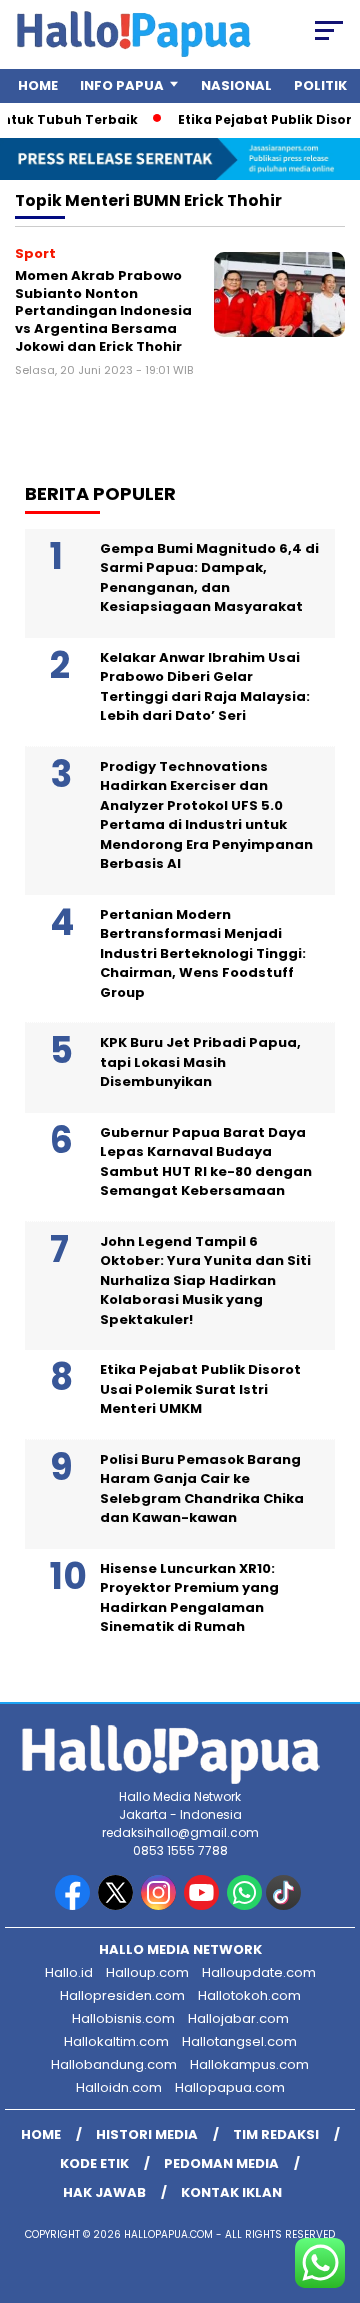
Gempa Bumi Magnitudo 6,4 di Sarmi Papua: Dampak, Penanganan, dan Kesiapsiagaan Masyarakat (209, 578)
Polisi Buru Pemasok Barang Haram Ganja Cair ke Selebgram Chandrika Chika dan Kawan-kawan (202, 1489)
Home (38, 85)
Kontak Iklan (231, 2192)
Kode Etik (94, 2163)
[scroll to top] (332, 2187)
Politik (320, 85)
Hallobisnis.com (123, 2018)
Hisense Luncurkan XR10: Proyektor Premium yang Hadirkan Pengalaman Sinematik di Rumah (189, 1598)
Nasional (236, 85)
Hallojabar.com (238, 2018)
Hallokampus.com (249, 2064)
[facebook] (74, 1905)
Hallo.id (69, 1972)
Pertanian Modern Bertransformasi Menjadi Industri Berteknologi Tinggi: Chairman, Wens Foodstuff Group (203, 953)
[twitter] (117, 1905)
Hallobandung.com (114, 2064)
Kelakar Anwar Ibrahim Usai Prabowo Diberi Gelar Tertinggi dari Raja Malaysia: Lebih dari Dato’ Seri (205, 687)
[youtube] (203, 1905)
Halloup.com (147, 1972)
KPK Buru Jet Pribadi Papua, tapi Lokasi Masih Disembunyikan (200, 1062)
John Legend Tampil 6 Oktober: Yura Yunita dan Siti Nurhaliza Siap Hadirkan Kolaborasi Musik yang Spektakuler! (205, 1280)
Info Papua (122, 85)
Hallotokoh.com (249, 1995)
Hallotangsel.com (239, 2041)
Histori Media (147, 2134)
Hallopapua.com (230, 2087)
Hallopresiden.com (122, 1995)
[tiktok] (285, 1905)
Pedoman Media (221, 2163)
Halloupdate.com (259, 1972)
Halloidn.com (119, 2087)
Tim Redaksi (276, 2134)
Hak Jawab (104, 2192)
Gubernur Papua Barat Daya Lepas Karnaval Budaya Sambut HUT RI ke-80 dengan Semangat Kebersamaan (206, 1162)
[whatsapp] (244, 1905)
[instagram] (160, 1905)
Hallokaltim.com (116, 2041)
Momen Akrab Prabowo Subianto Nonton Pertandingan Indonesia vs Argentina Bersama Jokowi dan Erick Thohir (103, 310)
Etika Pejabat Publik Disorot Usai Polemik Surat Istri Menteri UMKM (200, 1389)
